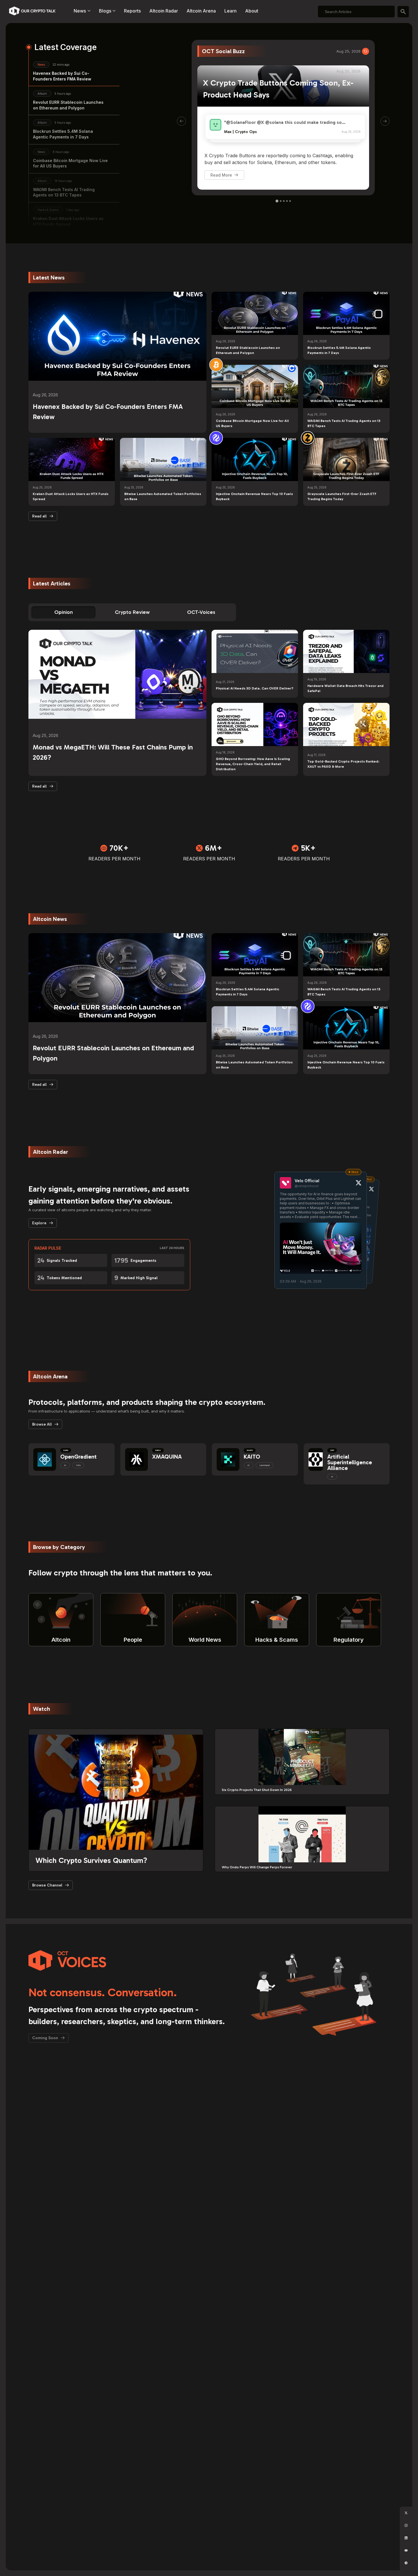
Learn (230, 11)
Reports (132, 11)
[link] (216, 365)
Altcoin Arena (201, 11)
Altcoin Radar (164, 11)
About (252, 11)
